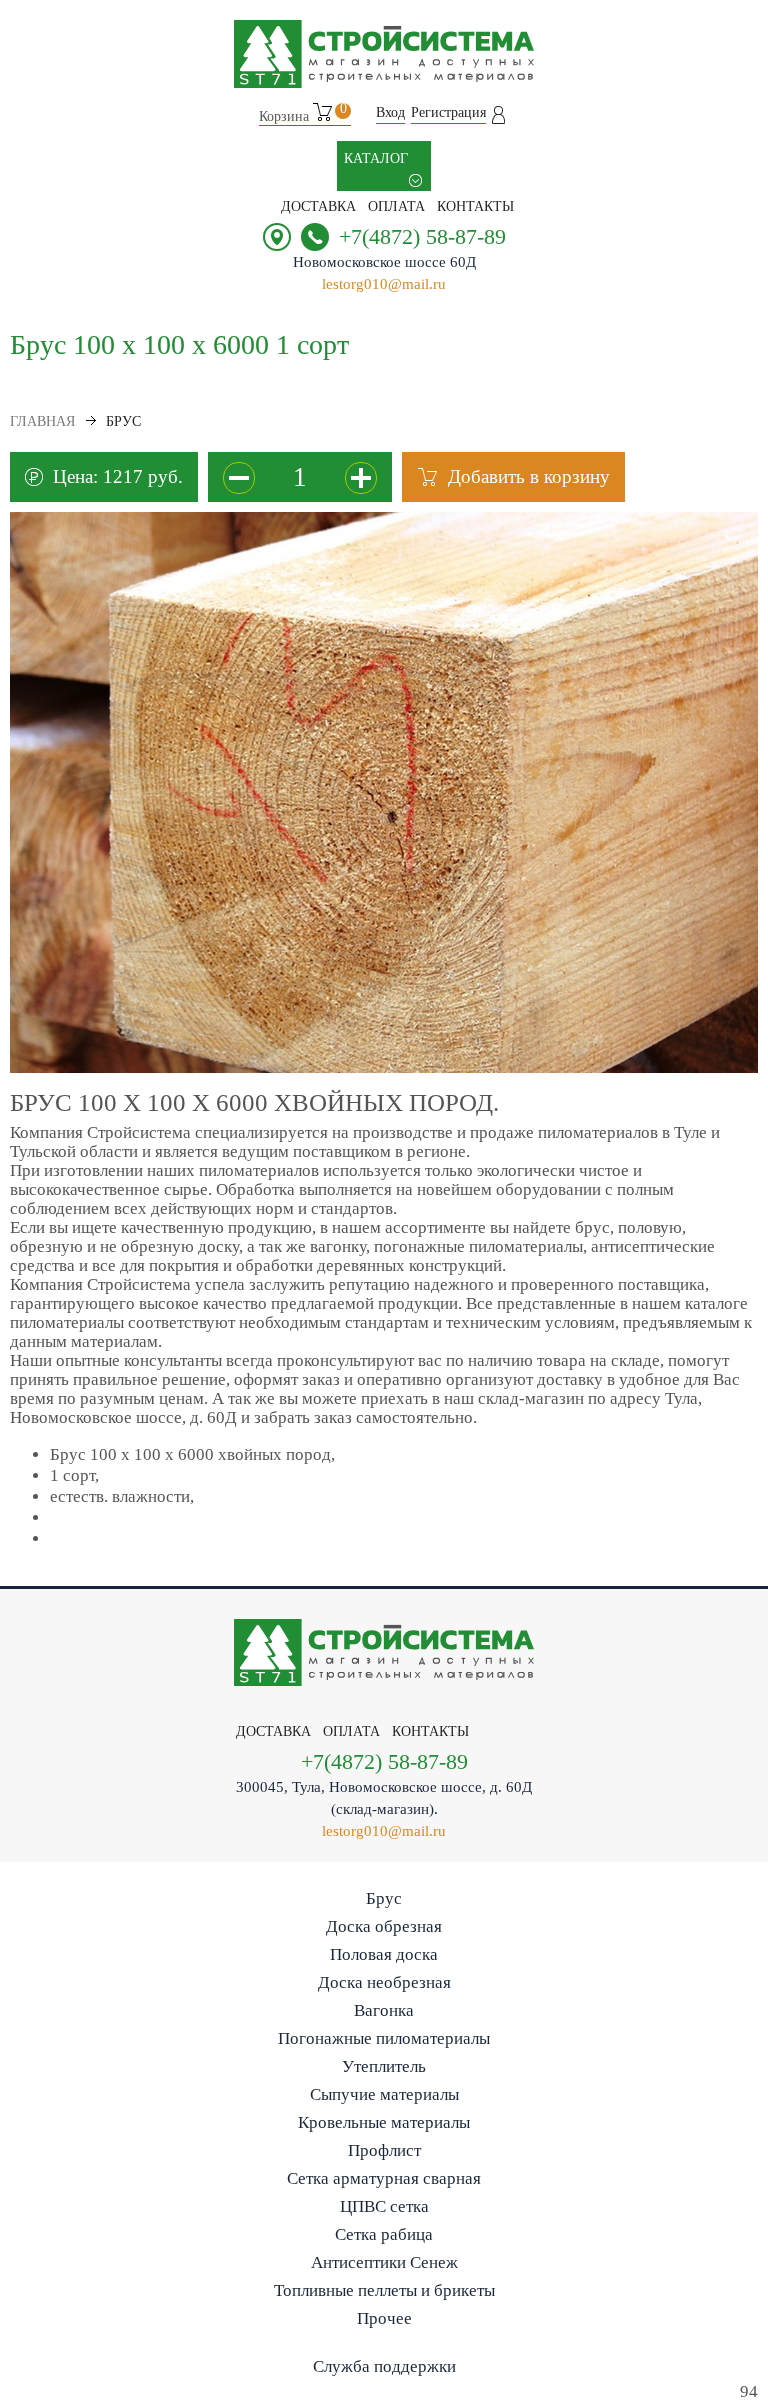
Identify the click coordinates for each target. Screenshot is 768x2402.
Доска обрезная (384, 1926)
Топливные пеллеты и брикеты (384, 2290)
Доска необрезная (384, 1982)
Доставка (318, 206)
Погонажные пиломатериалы (384, 2038)
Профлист (384, 2150)
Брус (384, 1898)
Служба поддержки (384, 2366)
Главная (42, 421)
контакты (475, 206)
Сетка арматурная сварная (384, 2178)
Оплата (396, 206)
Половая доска (384, 1954)
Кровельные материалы (384, 2122)
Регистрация (448, 112)
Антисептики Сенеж (384, 2262)
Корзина (303, 113)
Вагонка (384, 2010)
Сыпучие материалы (384, 2094)
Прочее (384, 2318)
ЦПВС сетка (384, 2206)
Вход (390, 112)
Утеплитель (384, 2066)
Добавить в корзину (529, 476)
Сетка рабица (384, 2234)
